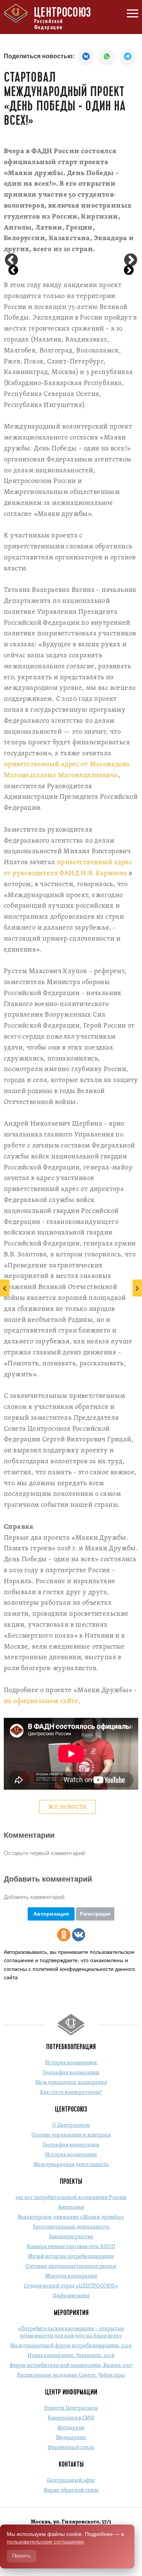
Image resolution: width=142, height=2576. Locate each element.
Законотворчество (71, 2237)
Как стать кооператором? (71, 2092)
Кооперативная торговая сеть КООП (71, 2247)
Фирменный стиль (71, 2448)
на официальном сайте (41, 1701)
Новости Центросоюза (71, 2408)
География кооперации (71, 2073)
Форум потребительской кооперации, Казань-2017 (71, 2366)
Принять (22, 2556)
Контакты (71, 2464)
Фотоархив (71, 2428)
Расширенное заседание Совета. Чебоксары (71, 2375)
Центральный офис (71, 2481)
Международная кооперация (71, 2083)
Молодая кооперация (71, 2276)
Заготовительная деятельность (71, 2227)
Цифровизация (71, 2296)
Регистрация (95, 1914)
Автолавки (71, 2207)
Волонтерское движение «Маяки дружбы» (71, 2217)
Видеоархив (71, 2438)
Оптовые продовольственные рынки (71, 2266)
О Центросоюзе (71, 2125)
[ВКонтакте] (79, 1935)
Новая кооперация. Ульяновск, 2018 (71, 2356)
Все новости (68, 1807)
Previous (11, 261)
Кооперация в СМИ (71, 2418)
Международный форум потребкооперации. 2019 (71, 2346)
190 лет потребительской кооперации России (71, 2198)
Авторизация (51, 1914)
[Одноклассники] (64, 1935)
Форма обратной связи (71, 2490)
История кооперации (71, 2063)
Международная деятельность (71, 2165)
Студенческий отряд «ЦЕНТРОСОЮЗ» (71, 2286)
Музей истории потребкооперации (71, 2257)
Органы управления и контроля (71, 2135)
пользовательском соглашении (45, 2542)
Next (131, 261)
